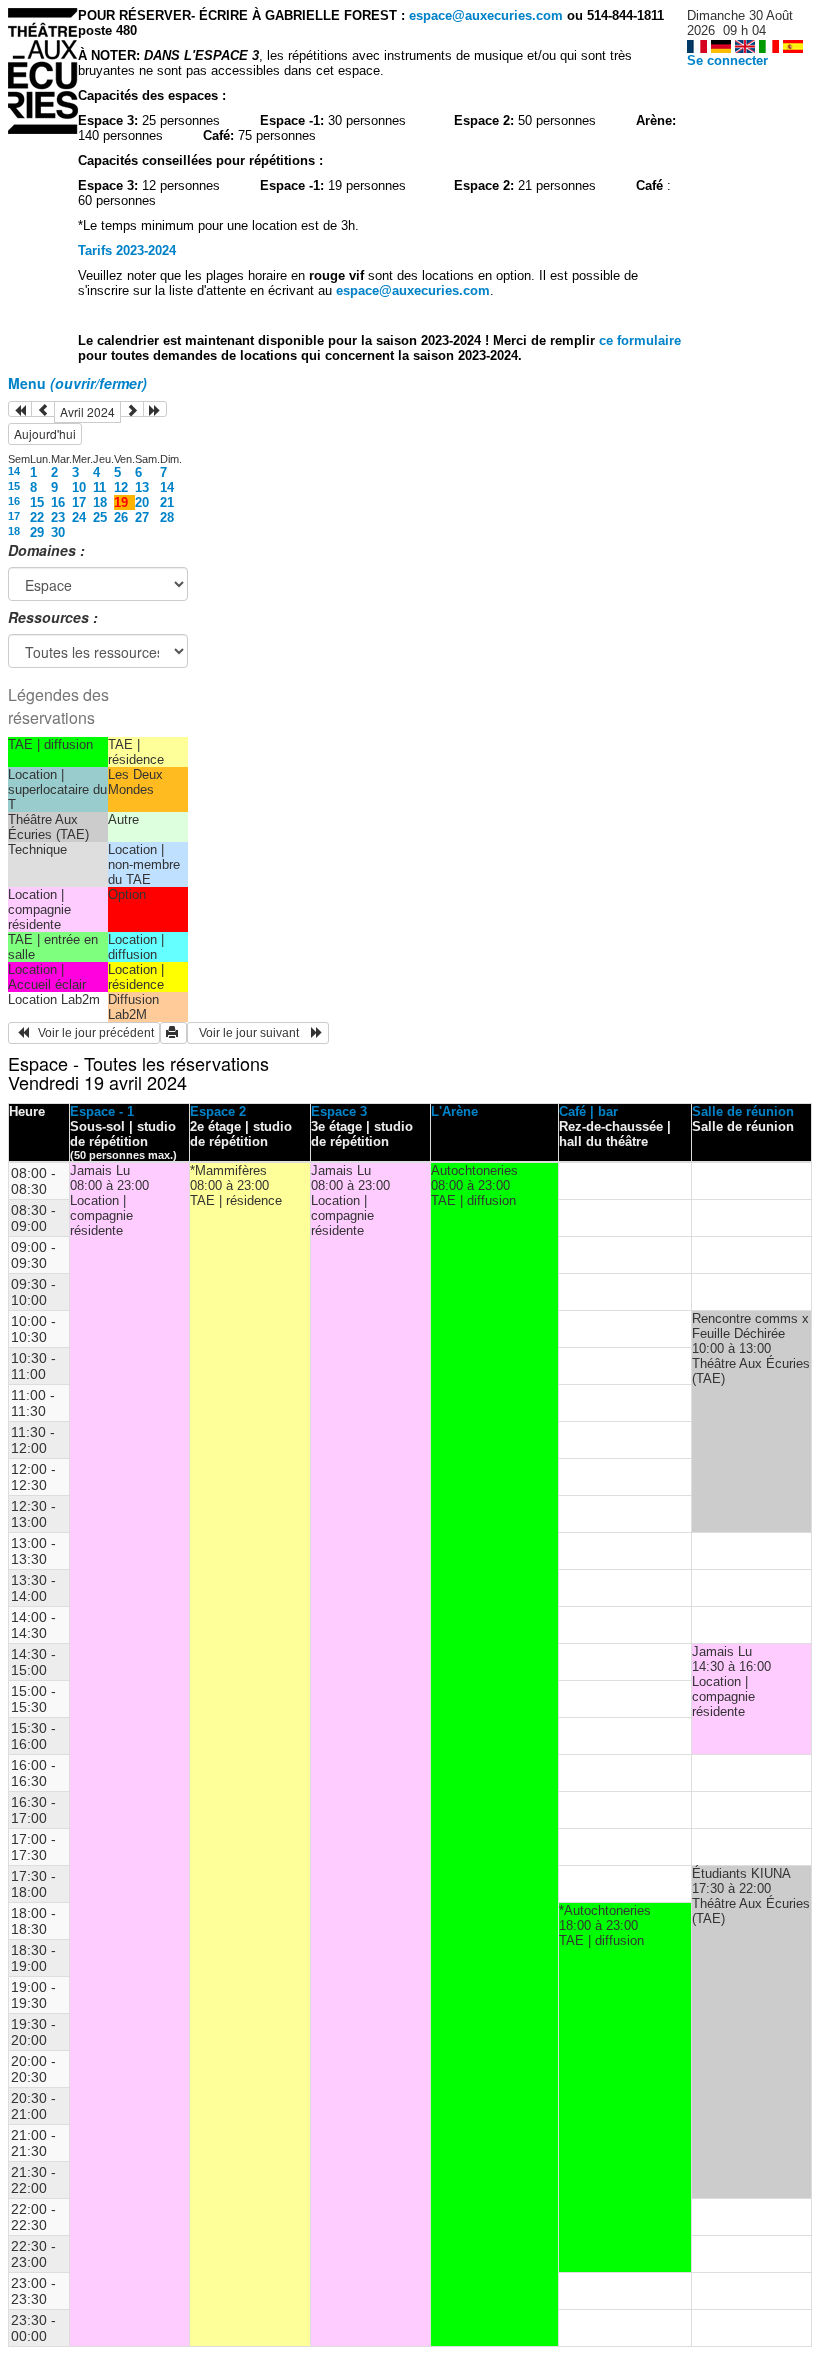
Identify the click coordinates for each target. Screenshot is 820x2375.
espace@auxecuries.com (486, 15)
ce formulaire (640, 340)
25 (100, 517)
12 (121, 487)
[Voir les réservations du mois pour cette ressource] (43, 409)
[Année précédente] (20, 409)
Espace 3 (339, 1111)
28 (167, 517)
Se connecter (727, 60)
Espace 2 (218, 1111)
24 (79, 517)
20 (142, 502)
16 (14, 501)
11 (99, 487)
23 (58, 517)
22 (37, 517)
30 (58, 532)
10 (79, 487)
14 (14, 471)
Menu (77, 383)
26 (121, 517)
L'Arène (454, 1111)
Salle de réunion (743, 1111)
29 (37, 532)
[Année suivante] (155, 409)
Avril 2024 (87, 411)
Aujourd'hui (45, 433)
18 (100, 502)
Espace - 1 (102, 1111)
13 (142, 487)
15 (14, 486)
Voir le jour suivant (252, 1033)
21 (167, 502)
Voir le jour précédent (91, 1033)
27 (142, 517)
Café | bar (588, 1111)
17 (79, 502)
